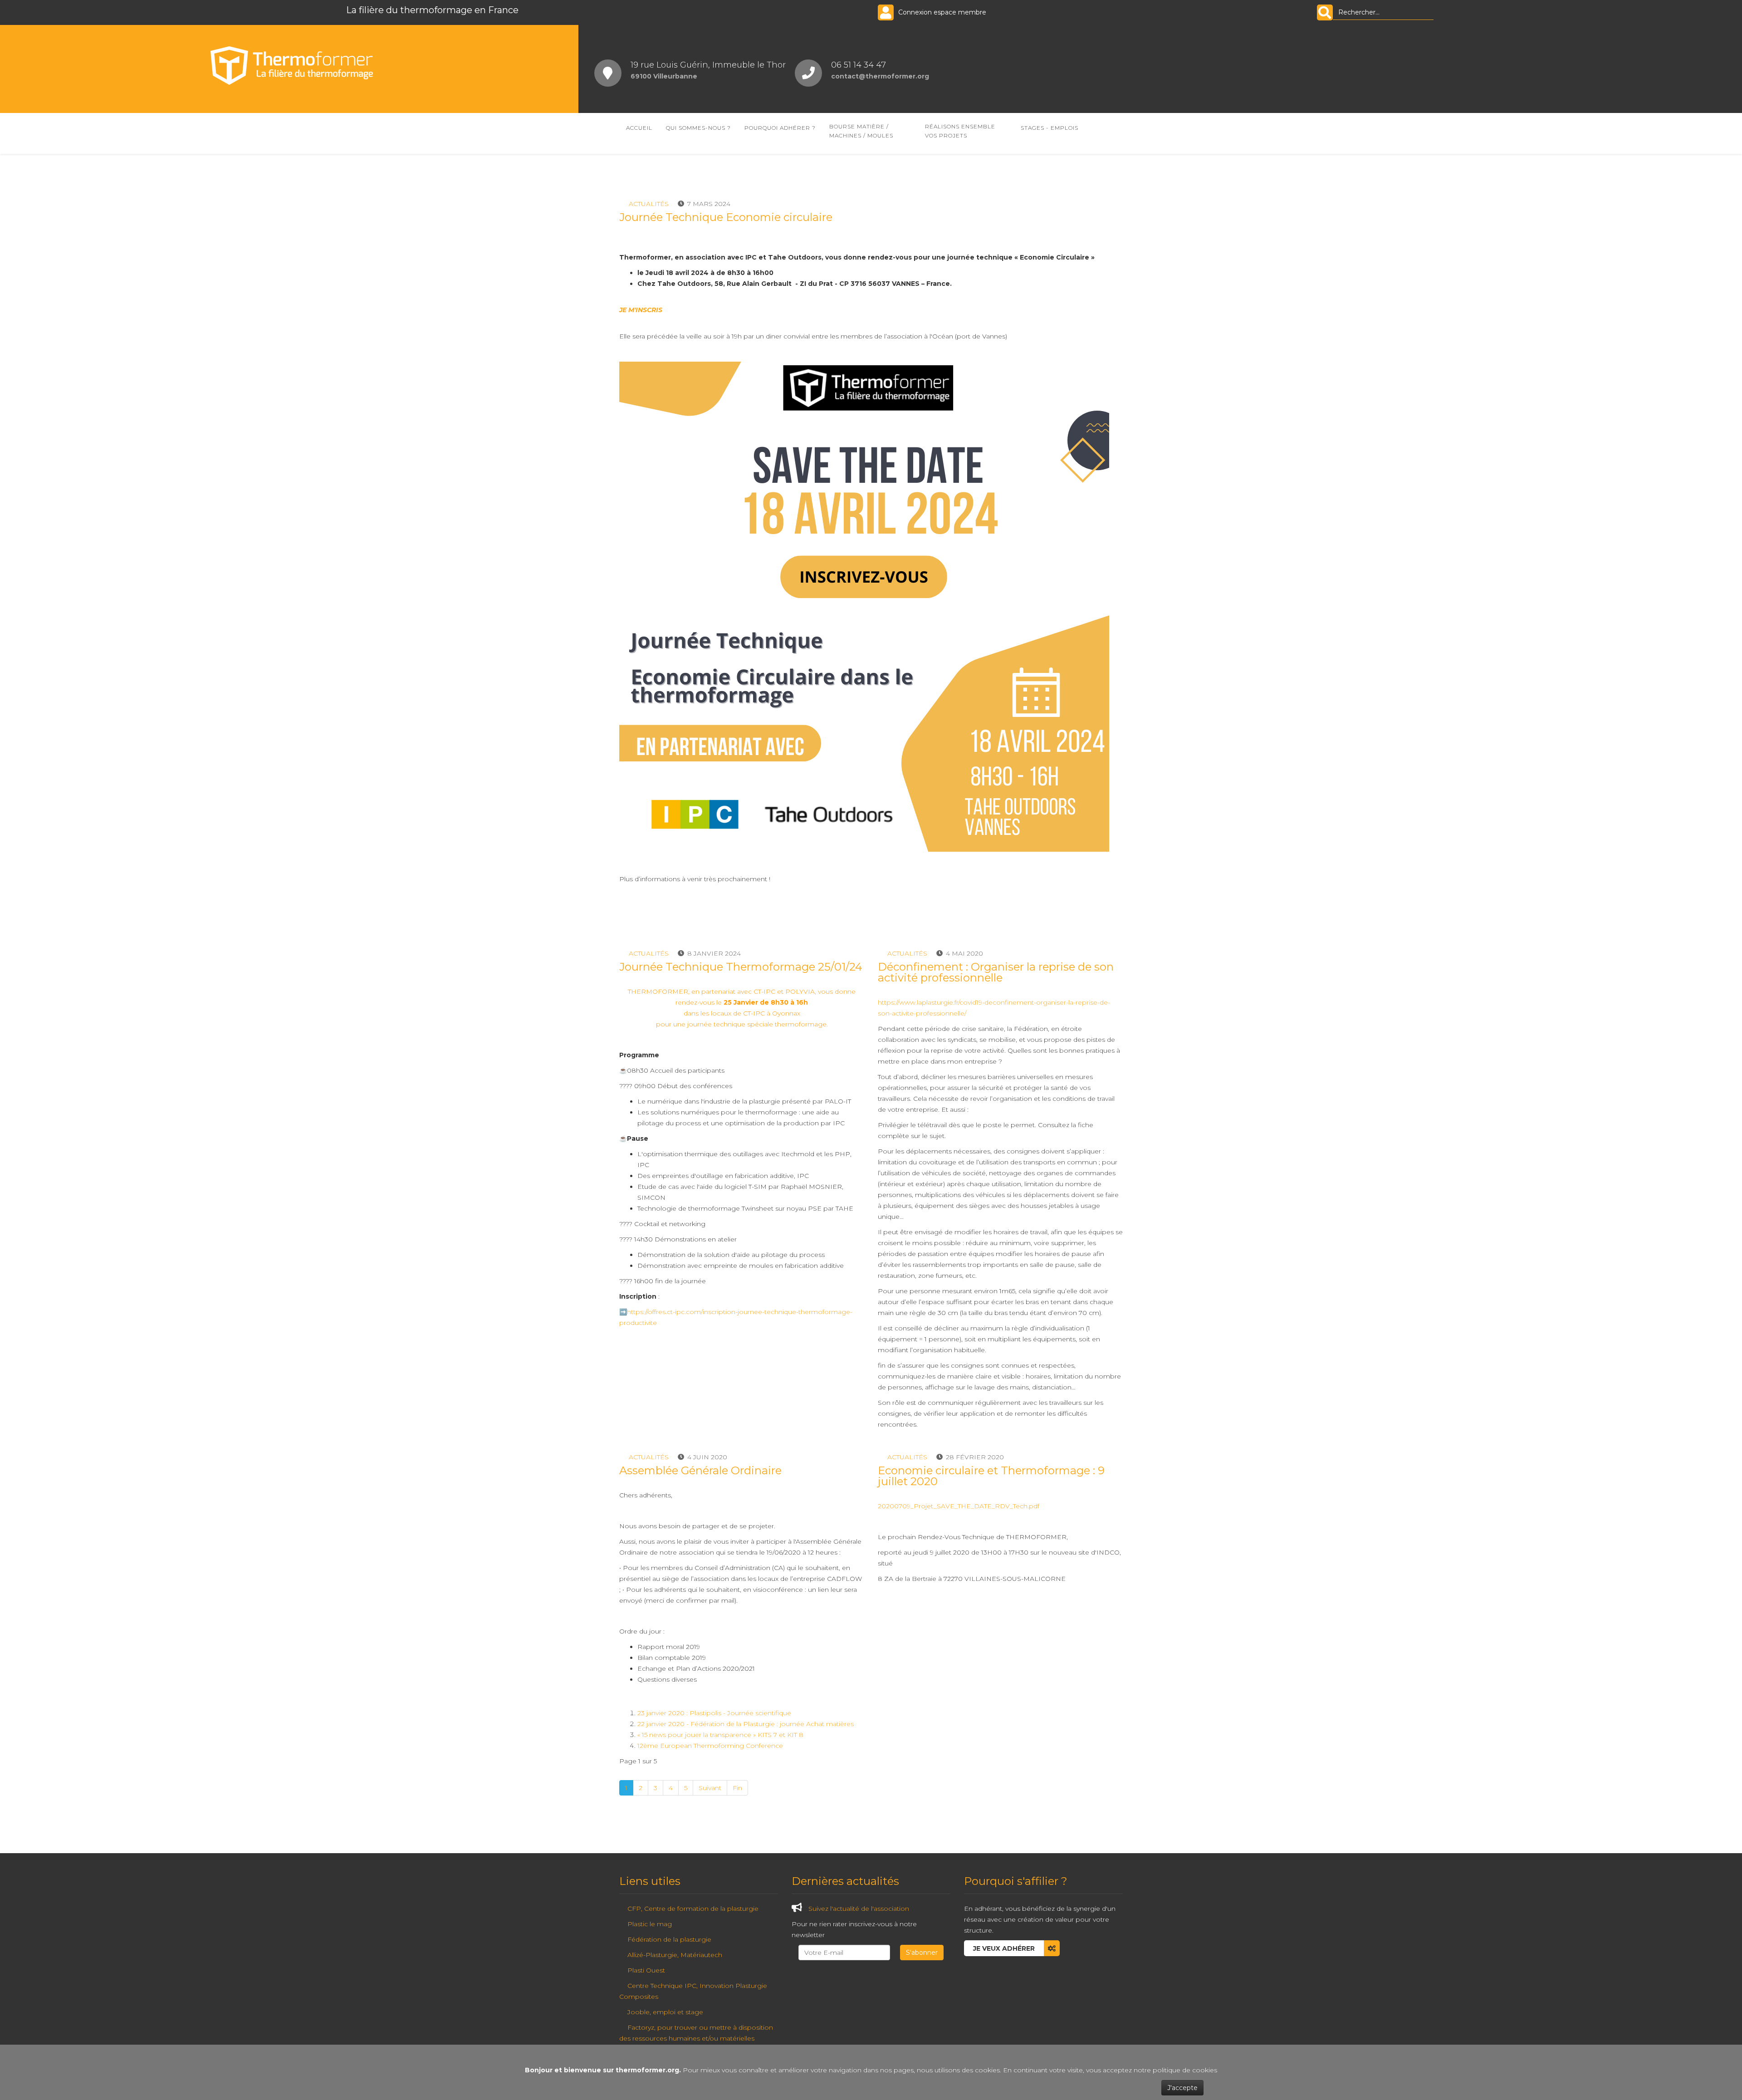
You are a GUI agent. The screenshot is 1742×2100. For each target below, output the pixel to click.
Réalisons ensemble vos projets (960, 131)
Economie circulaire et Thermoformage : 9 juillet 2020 (991, 1476)
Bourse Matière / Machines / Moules (861, 131)
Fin (737, 1788)
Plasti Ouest (646, 1970)
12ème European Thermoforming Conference (710, 1746)
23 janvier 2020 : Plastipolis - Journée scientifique (714, 1713)
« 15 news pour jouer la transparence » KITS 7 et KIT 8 (720, 1735)
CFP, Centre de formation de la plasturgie (693, 1909)
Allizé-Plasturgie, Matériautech (675, 1955)
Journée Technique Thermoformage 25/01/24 (741, 967)
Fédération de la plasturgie (669, 1939)
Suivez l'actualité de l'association (859, 1909)
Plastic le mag (650, 1924)
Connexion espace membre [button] (942, 12)
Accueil (639, 128)
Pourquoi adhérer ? (780, 128)
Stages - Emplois (1050, 128)
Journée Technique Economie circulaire (726, 217)
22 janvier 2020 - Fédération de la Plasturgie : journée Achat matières (746, 1724)
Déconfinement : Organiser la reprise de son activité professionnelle (996, 972)
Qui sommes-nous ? (698, 128)
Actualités (649, 204)
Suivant (710, 1788)
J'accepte (1182, 2088)
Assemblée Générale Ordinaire (700, 1470)
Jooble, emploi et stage (665, 2012)
